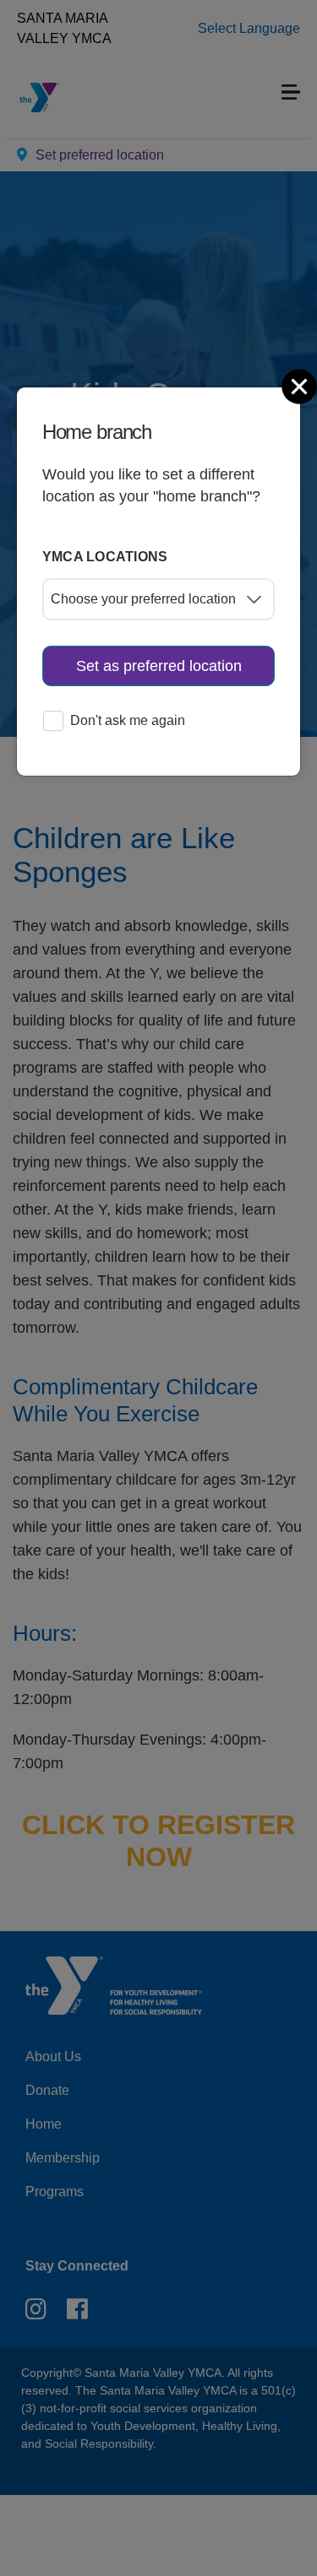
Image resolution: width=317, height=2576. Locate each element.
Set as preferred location (159, 666)
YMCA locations (105, 557)
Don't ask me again (128, 720)
